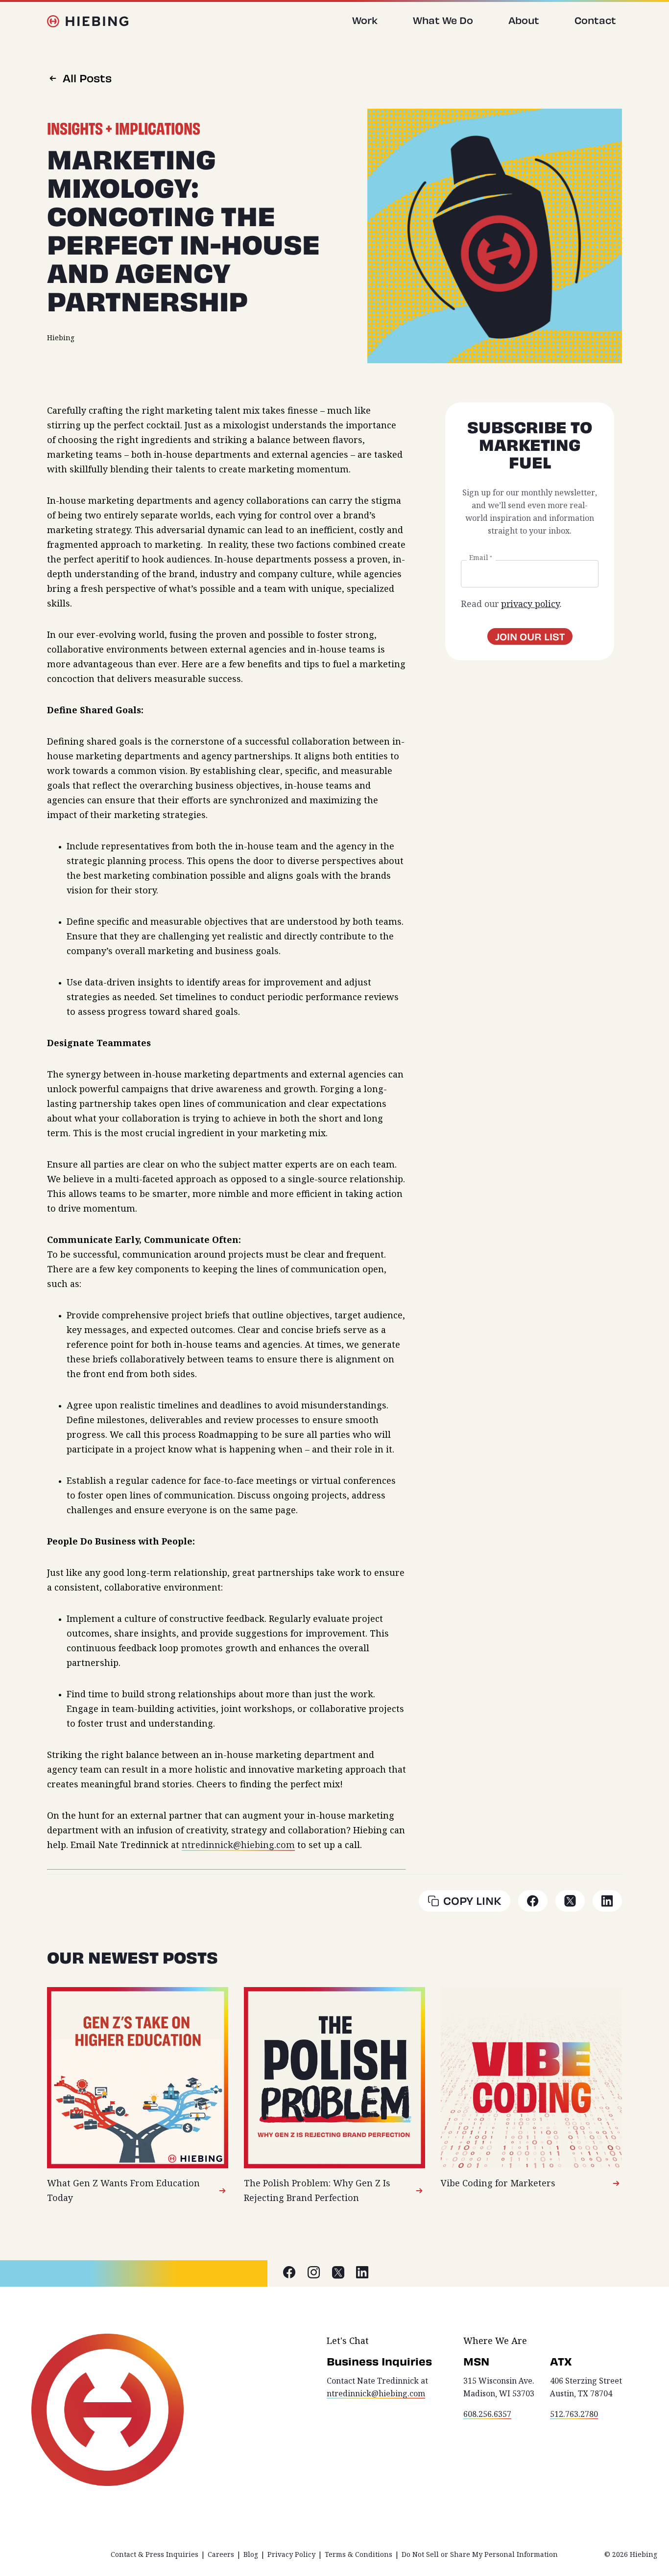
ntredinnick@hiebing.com (238, 1845)
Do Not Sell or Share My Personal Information (480, 2554)
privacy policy (530, 604)
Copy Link (472, 1901)
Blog (251, 2554)
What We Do (443, 20)
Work (365, 20)
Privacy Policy (291, 2554)
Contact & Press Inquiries (155, 2554)
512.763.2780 (574, 2414)
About (524, 20)
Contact (595, 20)
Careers (221, 2554)
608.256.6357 (487, 2414)
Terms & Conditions (358, 2554)
